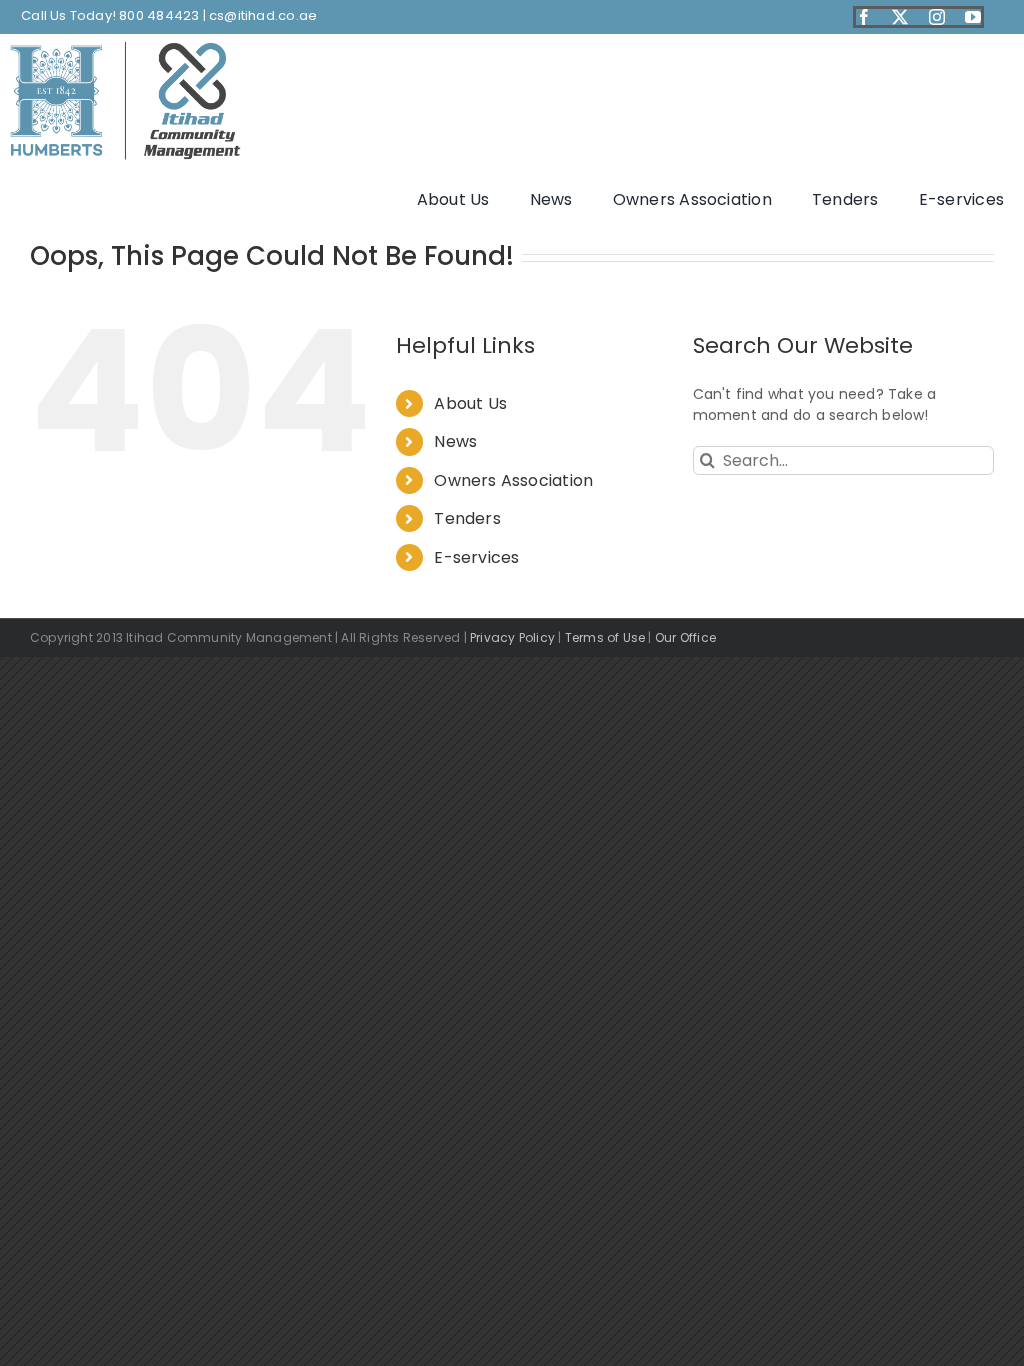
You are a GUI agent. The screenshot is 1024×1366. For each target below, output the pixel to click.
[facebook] (864, 17)
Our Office (685, 637)
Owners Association (513, 480)
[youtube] (973, 17)
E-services (476, 557)
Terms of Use (605, 637)
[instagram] (937, 17)
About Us (470, 403)
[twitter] (900, 17)
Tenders (467, 518)
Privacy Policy (512, 637)
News (455, 441)
